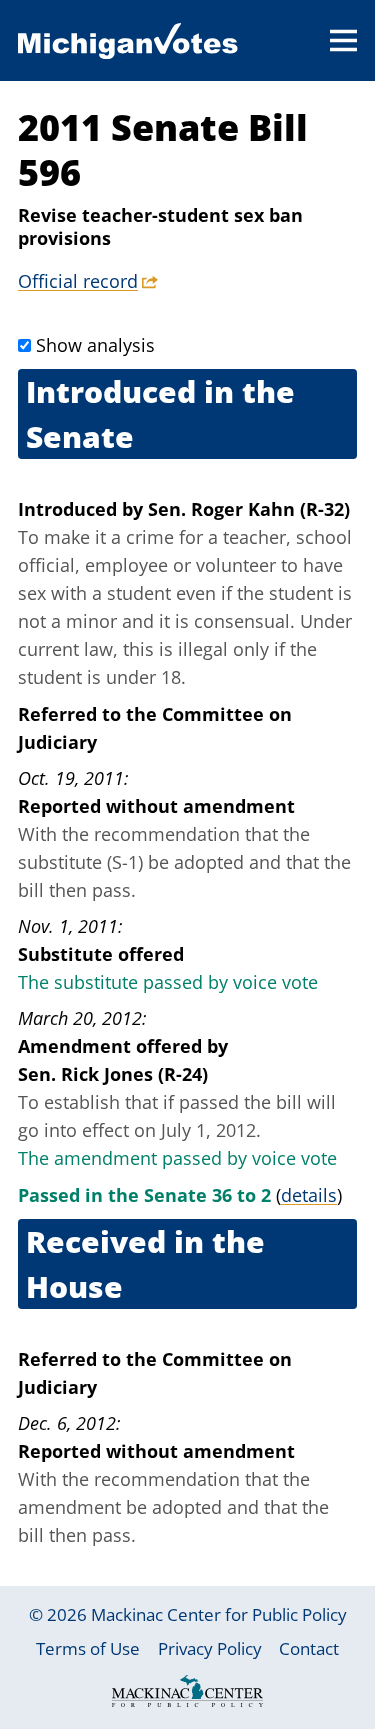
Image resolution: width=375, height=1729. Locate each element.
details (309, 1195)
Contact (309, 1648)
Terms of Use (88, 1648)
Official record (78, 281)
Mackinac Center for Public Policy (219, 1614)
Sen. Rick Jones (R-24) (113, 1074)
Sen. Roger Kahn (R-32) (249, 509)
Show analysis (95, 345)
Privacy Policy (210, 1648)
